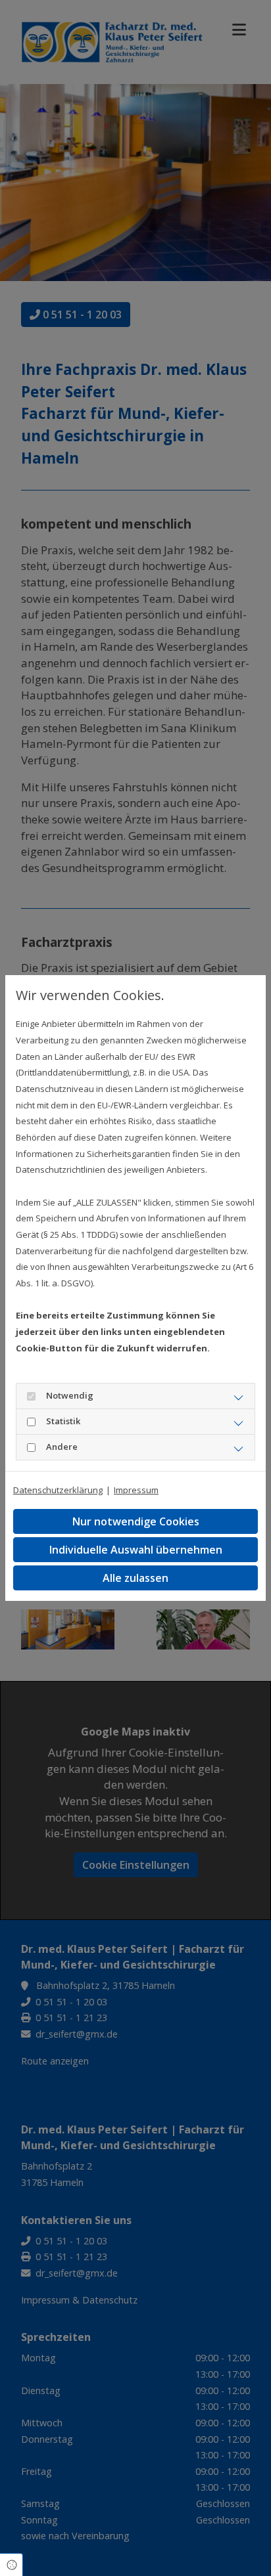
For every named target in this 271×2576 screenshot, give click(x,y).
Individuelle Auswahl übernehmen (136, 1550)
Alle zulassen (135, 1578)
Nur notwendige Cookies (136, 1521)
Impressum (136, 1490)
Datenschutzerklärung (58, 1490)
